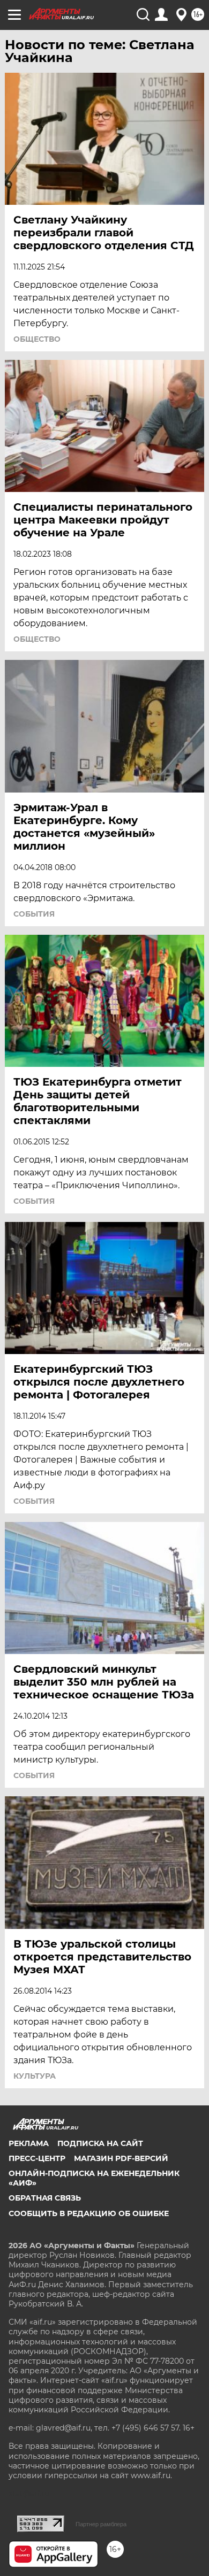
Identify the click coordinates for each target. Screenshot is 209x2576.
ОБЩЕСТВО (37, 339)
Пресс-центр (37, 2158)
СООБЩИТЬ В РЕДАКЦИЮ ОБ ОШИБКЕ (89, 2213)
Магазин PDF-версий (121, 2158)
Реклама (29, 2143)
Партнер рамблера (101, 2524)
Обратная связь (45, 2198)
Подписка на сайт (100, 2143)
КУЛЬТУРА (35, 2076)
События (34, 914)
